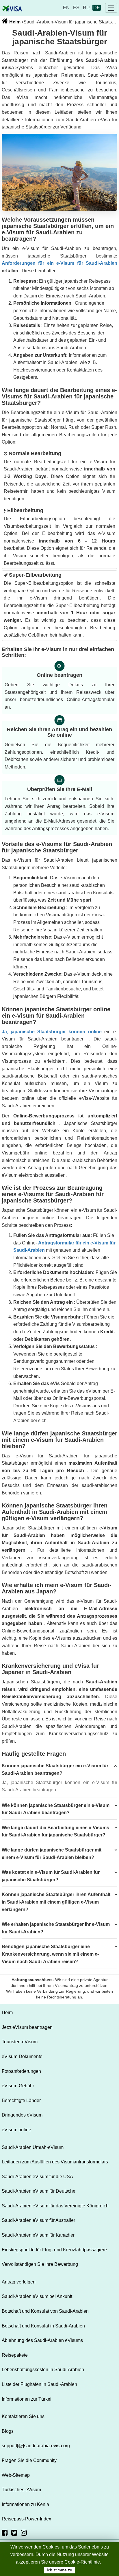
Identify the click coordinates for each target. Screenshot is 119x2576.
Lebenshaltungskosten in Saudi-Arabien (43, 2370)
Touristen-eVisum (20, 2042)
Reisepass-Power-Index (26, 2519)
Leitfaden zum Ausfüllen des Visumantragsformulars (55, 2162)
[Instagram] (24, 2533)
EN (66, 8)
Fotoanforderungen (21, 2071)
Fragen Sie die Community (29, 2460)
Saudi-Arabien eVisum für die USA (37, 2177)
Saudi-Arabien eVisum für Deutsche (39, 2191)
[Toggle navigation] (111, 8)
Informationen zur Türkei (27, 2399)
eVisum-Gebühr (18, 2086)
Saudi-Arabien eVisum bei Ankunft (37, 2296)
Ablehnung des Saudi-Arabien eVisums (42, 2340)
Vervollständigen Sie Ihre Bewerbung (40, 2264)
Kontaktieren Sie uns (23, 2416)
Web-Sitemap (16, 2475)
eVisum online (16, 2130)
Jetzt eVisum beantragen (27, 2027)
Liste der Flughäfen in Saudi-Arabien (39, 2384)
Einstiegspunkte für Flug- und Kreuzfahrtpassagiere (54, 2250)
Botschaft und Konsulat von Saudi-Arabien (45, 2311)
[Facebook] (5, 2533)
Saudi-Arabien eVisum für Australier (38, 2220)
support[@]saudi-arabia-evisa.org (36, 2446)
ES (76, 8)
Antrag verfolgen (19, 2282)
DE (97, 8)
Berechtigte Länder (21, 2100)
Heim (14, 22)
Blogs (8, 2431)
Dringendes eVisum (22, 2115)
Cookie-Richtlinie (82, 2562)
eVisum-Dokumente (22, 2056)
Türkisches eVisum (21, 2490)
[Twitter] (14, 2533)
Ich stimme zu (59, 2570)
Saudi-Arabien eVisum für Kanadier (38, 2235)
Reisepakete (15, 2355)
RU (86, 8)
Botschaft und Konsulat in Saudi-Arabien (43, 2326)
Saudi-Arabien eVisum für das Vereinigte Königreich (55, 2206)
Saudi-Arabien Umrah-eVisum (33, 2147)
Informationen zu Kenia (25, 2504)
